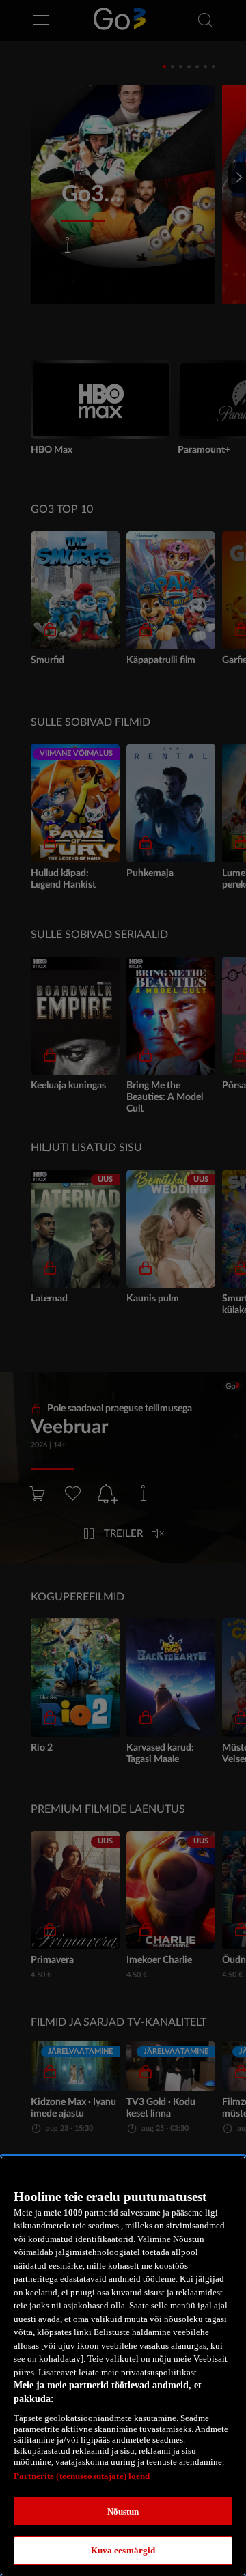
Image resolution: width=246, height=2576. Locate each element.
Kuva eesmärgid (123, 2550)
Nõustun (123, 2511)
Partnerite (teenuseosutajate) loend (82, 2476)
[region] (123, 2366)
